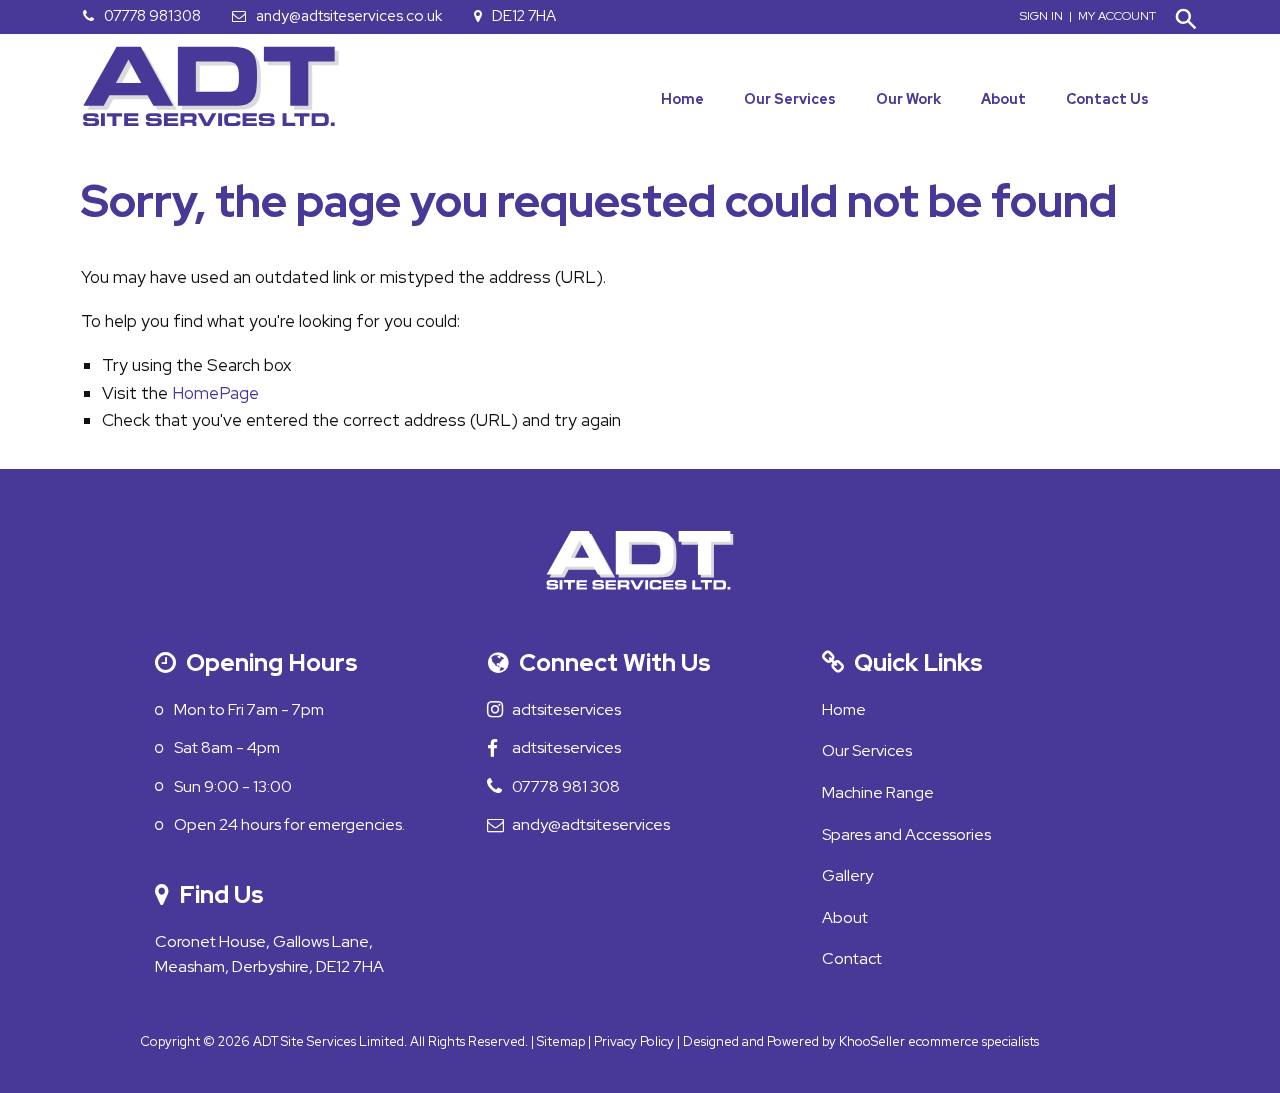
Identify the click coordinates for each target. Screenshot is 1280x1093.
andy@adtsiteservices (601, 824)
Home (682, 99)
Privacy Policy (634, 1041)
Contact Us (1107, 99)
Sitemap (561, 1041)
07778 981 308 (576, 786)
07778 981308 (152, 16)
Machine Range (878, 792)
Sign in (1041, 16)
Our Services (790, 99)
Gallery (847, 875)
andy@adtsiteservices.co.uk (349, 16)
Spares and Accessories (906, 834)
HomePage (215, 393)
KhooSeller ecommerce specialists (939, 1041)
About (1003, 99)
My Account (1117, 16)
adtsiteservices (577, 709)
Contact (852, 958)
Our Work (908, 99)
